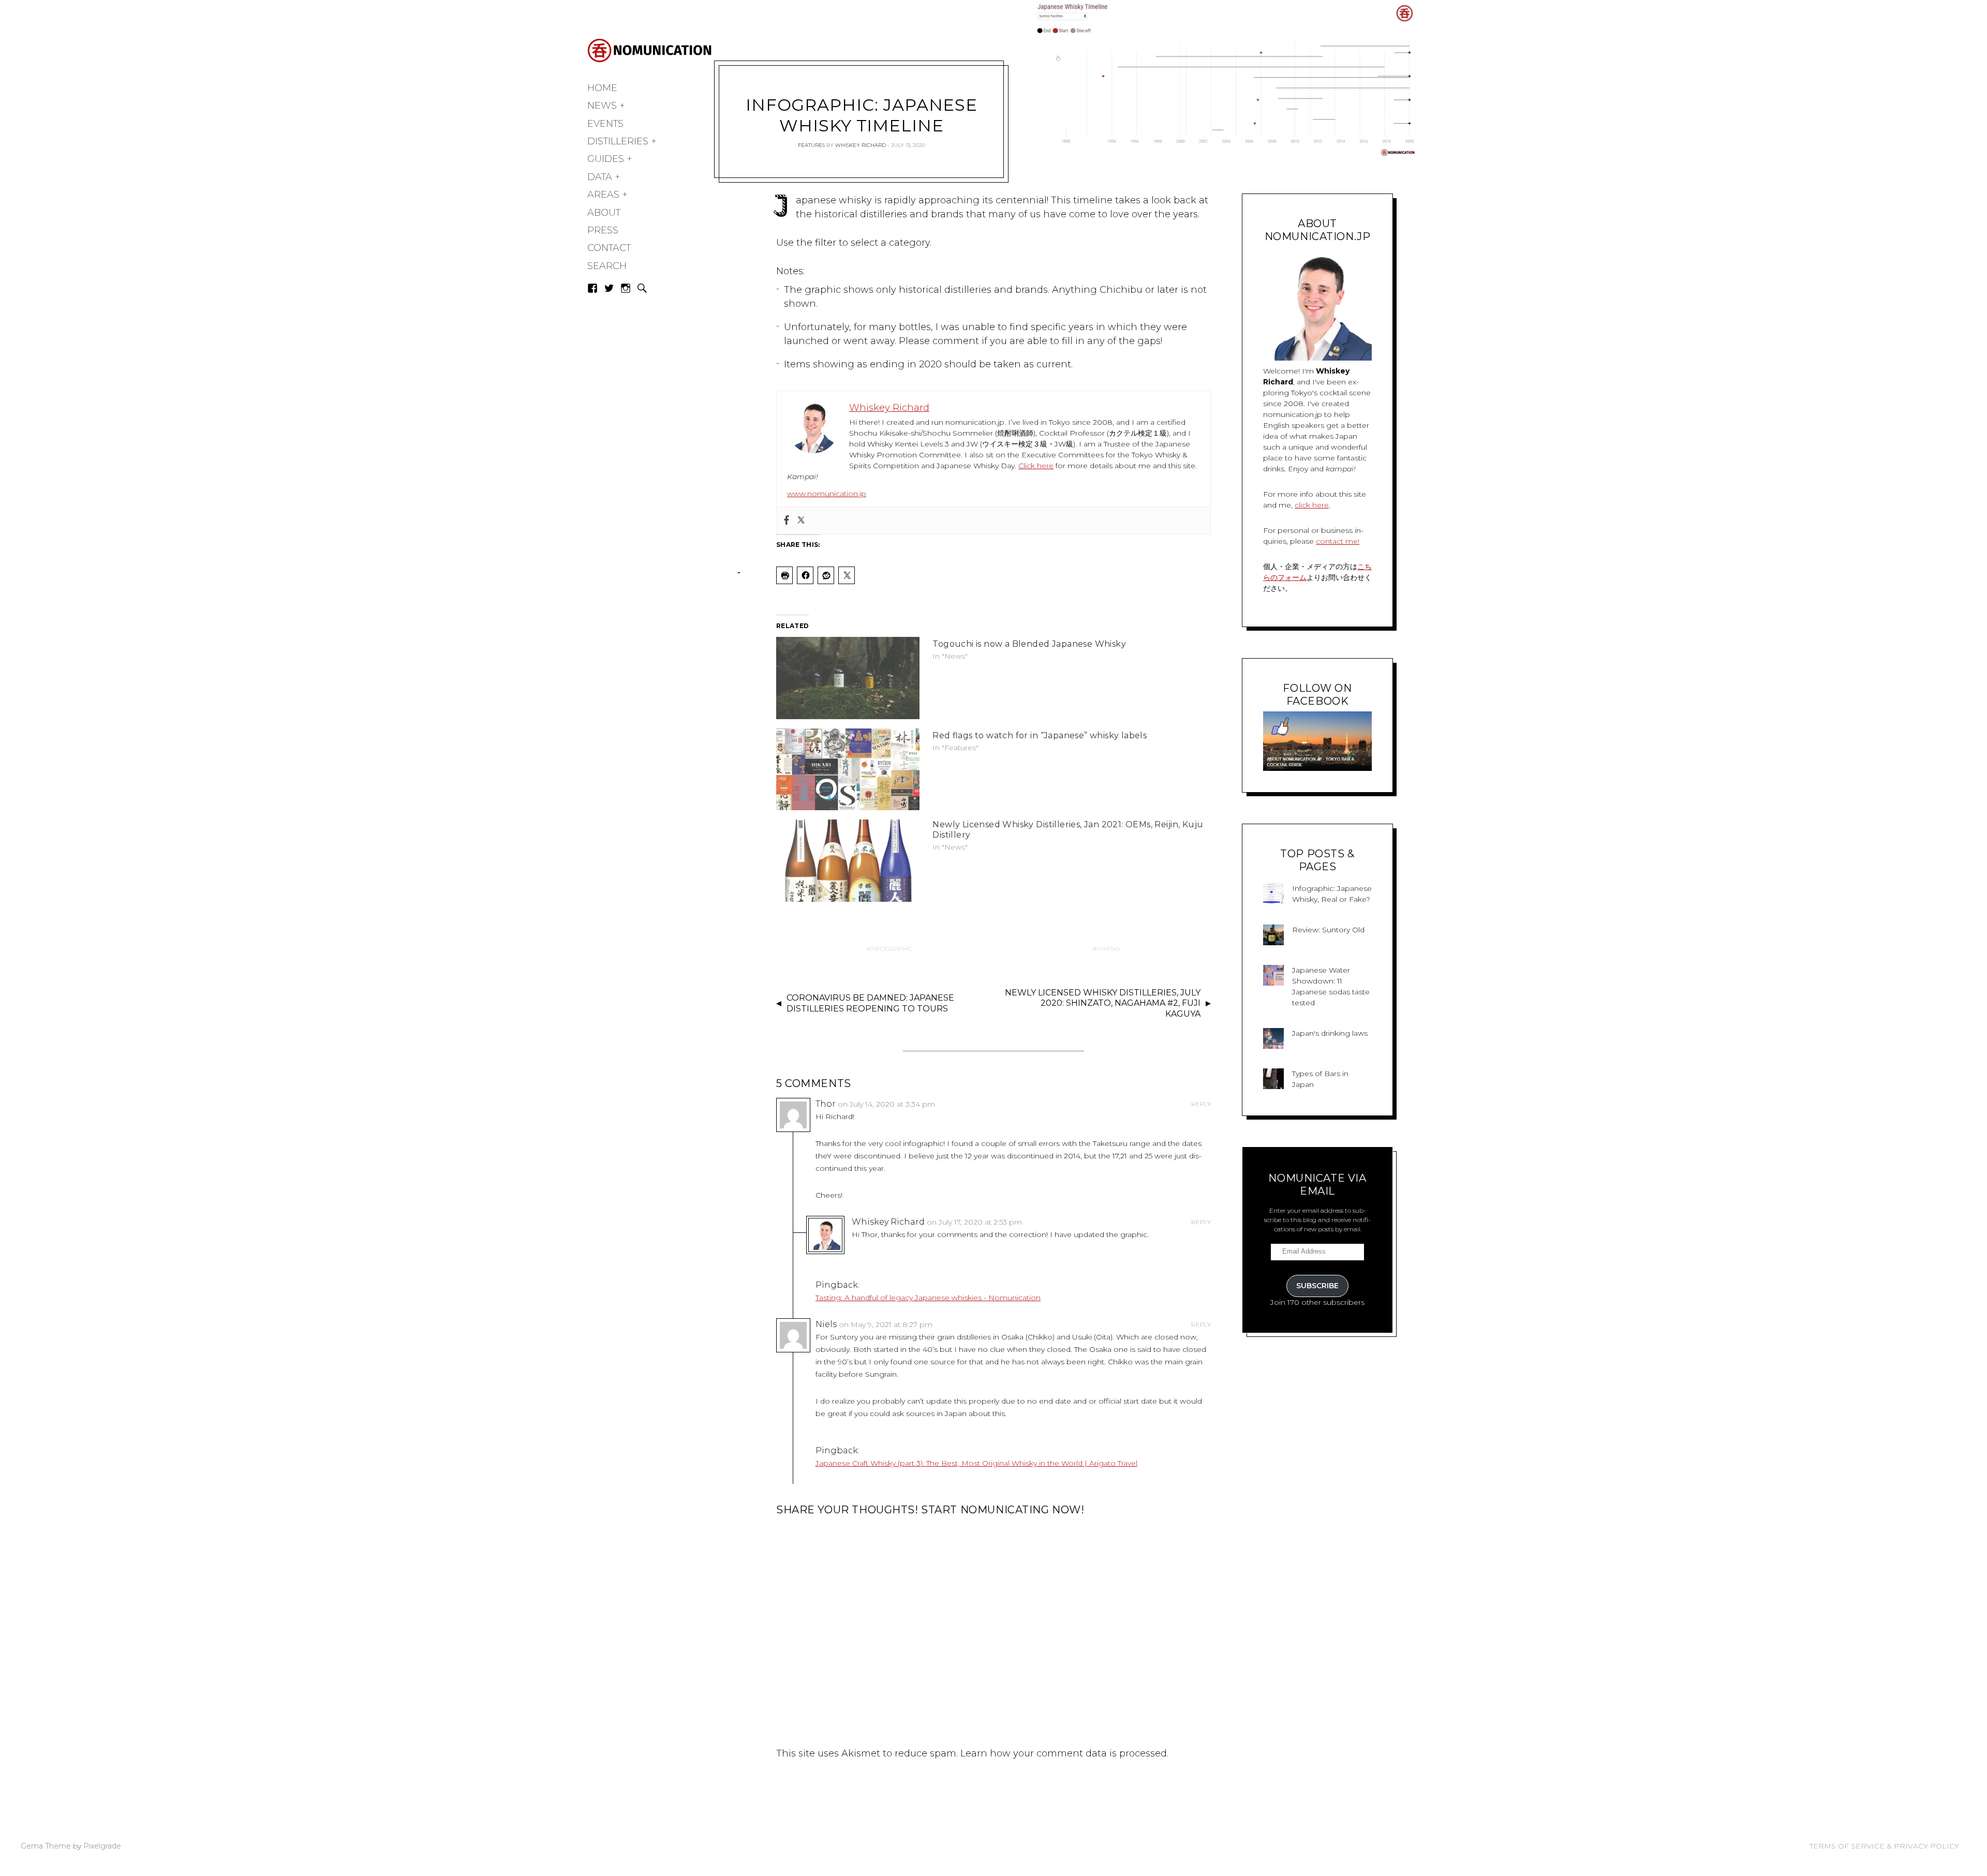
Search (607, 266)
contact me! (1338, 541)
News (602, 106)
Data (600, 177)
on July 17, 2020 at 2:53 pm (974, 1222)
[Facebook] (787, 521)
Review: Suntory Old (1328, 930)
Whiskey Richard (861, 145)
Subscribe (1317, 1286)
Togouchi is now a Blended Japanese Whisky (1029, 644)
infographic (892, 949)
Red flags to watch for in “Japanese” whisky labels (1040, 735)
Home (602, 88)
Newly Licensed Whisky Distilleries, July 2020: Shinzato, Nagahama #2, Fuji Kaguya (1103, 1003)
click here (1312, 505)
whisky (1109, 949)
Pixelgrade (102, 1846)
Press (603, 230)
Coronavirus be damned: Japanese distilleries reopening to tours (870, 1003)
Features (811, 145)
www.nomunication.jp (827, 494)
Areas (603, 195)
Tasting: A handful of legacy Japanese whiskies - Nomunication (928, 1298)
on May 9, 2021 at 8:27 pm (886, 1324)
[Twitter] (801, 521)
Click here (1036, 466)
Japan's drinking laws (1330, 1033)
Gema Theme (46, 1846)
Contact (609, 248)
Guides (606, 159)
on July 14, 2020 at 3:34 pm (886, 1104)
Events (605, 124)
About (604, 213)
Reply (1201, 1104)
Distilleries (618, 141)
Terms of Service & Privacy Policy (1884, 1846)
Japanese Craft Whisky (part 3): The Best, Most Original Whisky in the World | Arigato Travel (976, 1463)
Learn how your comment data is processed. (1064, 1753)
